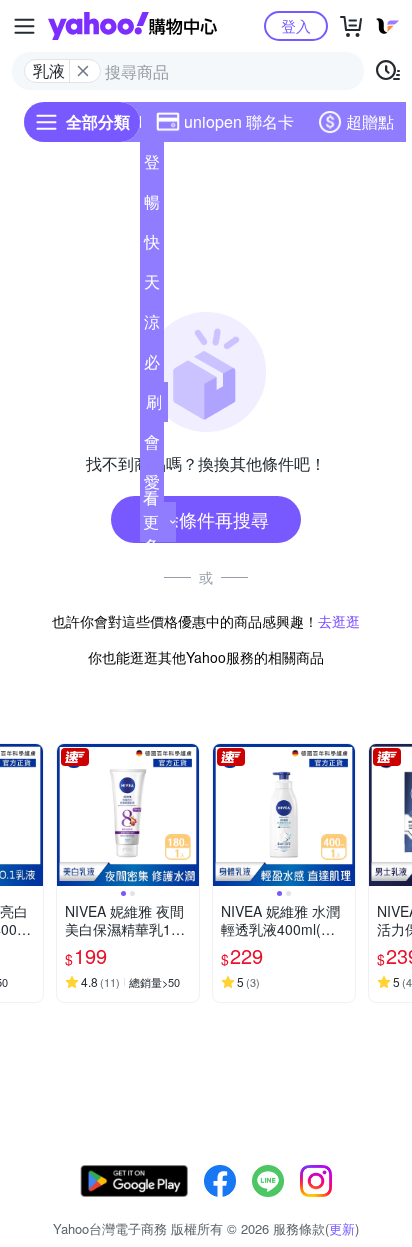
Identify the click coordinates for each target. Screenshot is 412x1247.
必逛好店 (152, 366)
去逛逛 (339, 621)
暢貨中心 (152, 206)
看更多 (151, 521)
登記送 (152, 166)
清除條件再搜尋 (206, 519)
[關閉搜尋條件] (83, 71)
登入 (296, 25)
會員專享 (152, 446)
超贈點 (370, 121)
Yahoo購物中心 (132, 26)
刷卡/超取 (154, 406)
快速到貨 (152, 246)
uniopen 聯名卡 (239, 121)
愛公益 (152, 486)
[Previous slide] (70, 815)
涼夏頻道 (152, 326)
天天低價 (152, 286)
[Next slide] (30, 815)
